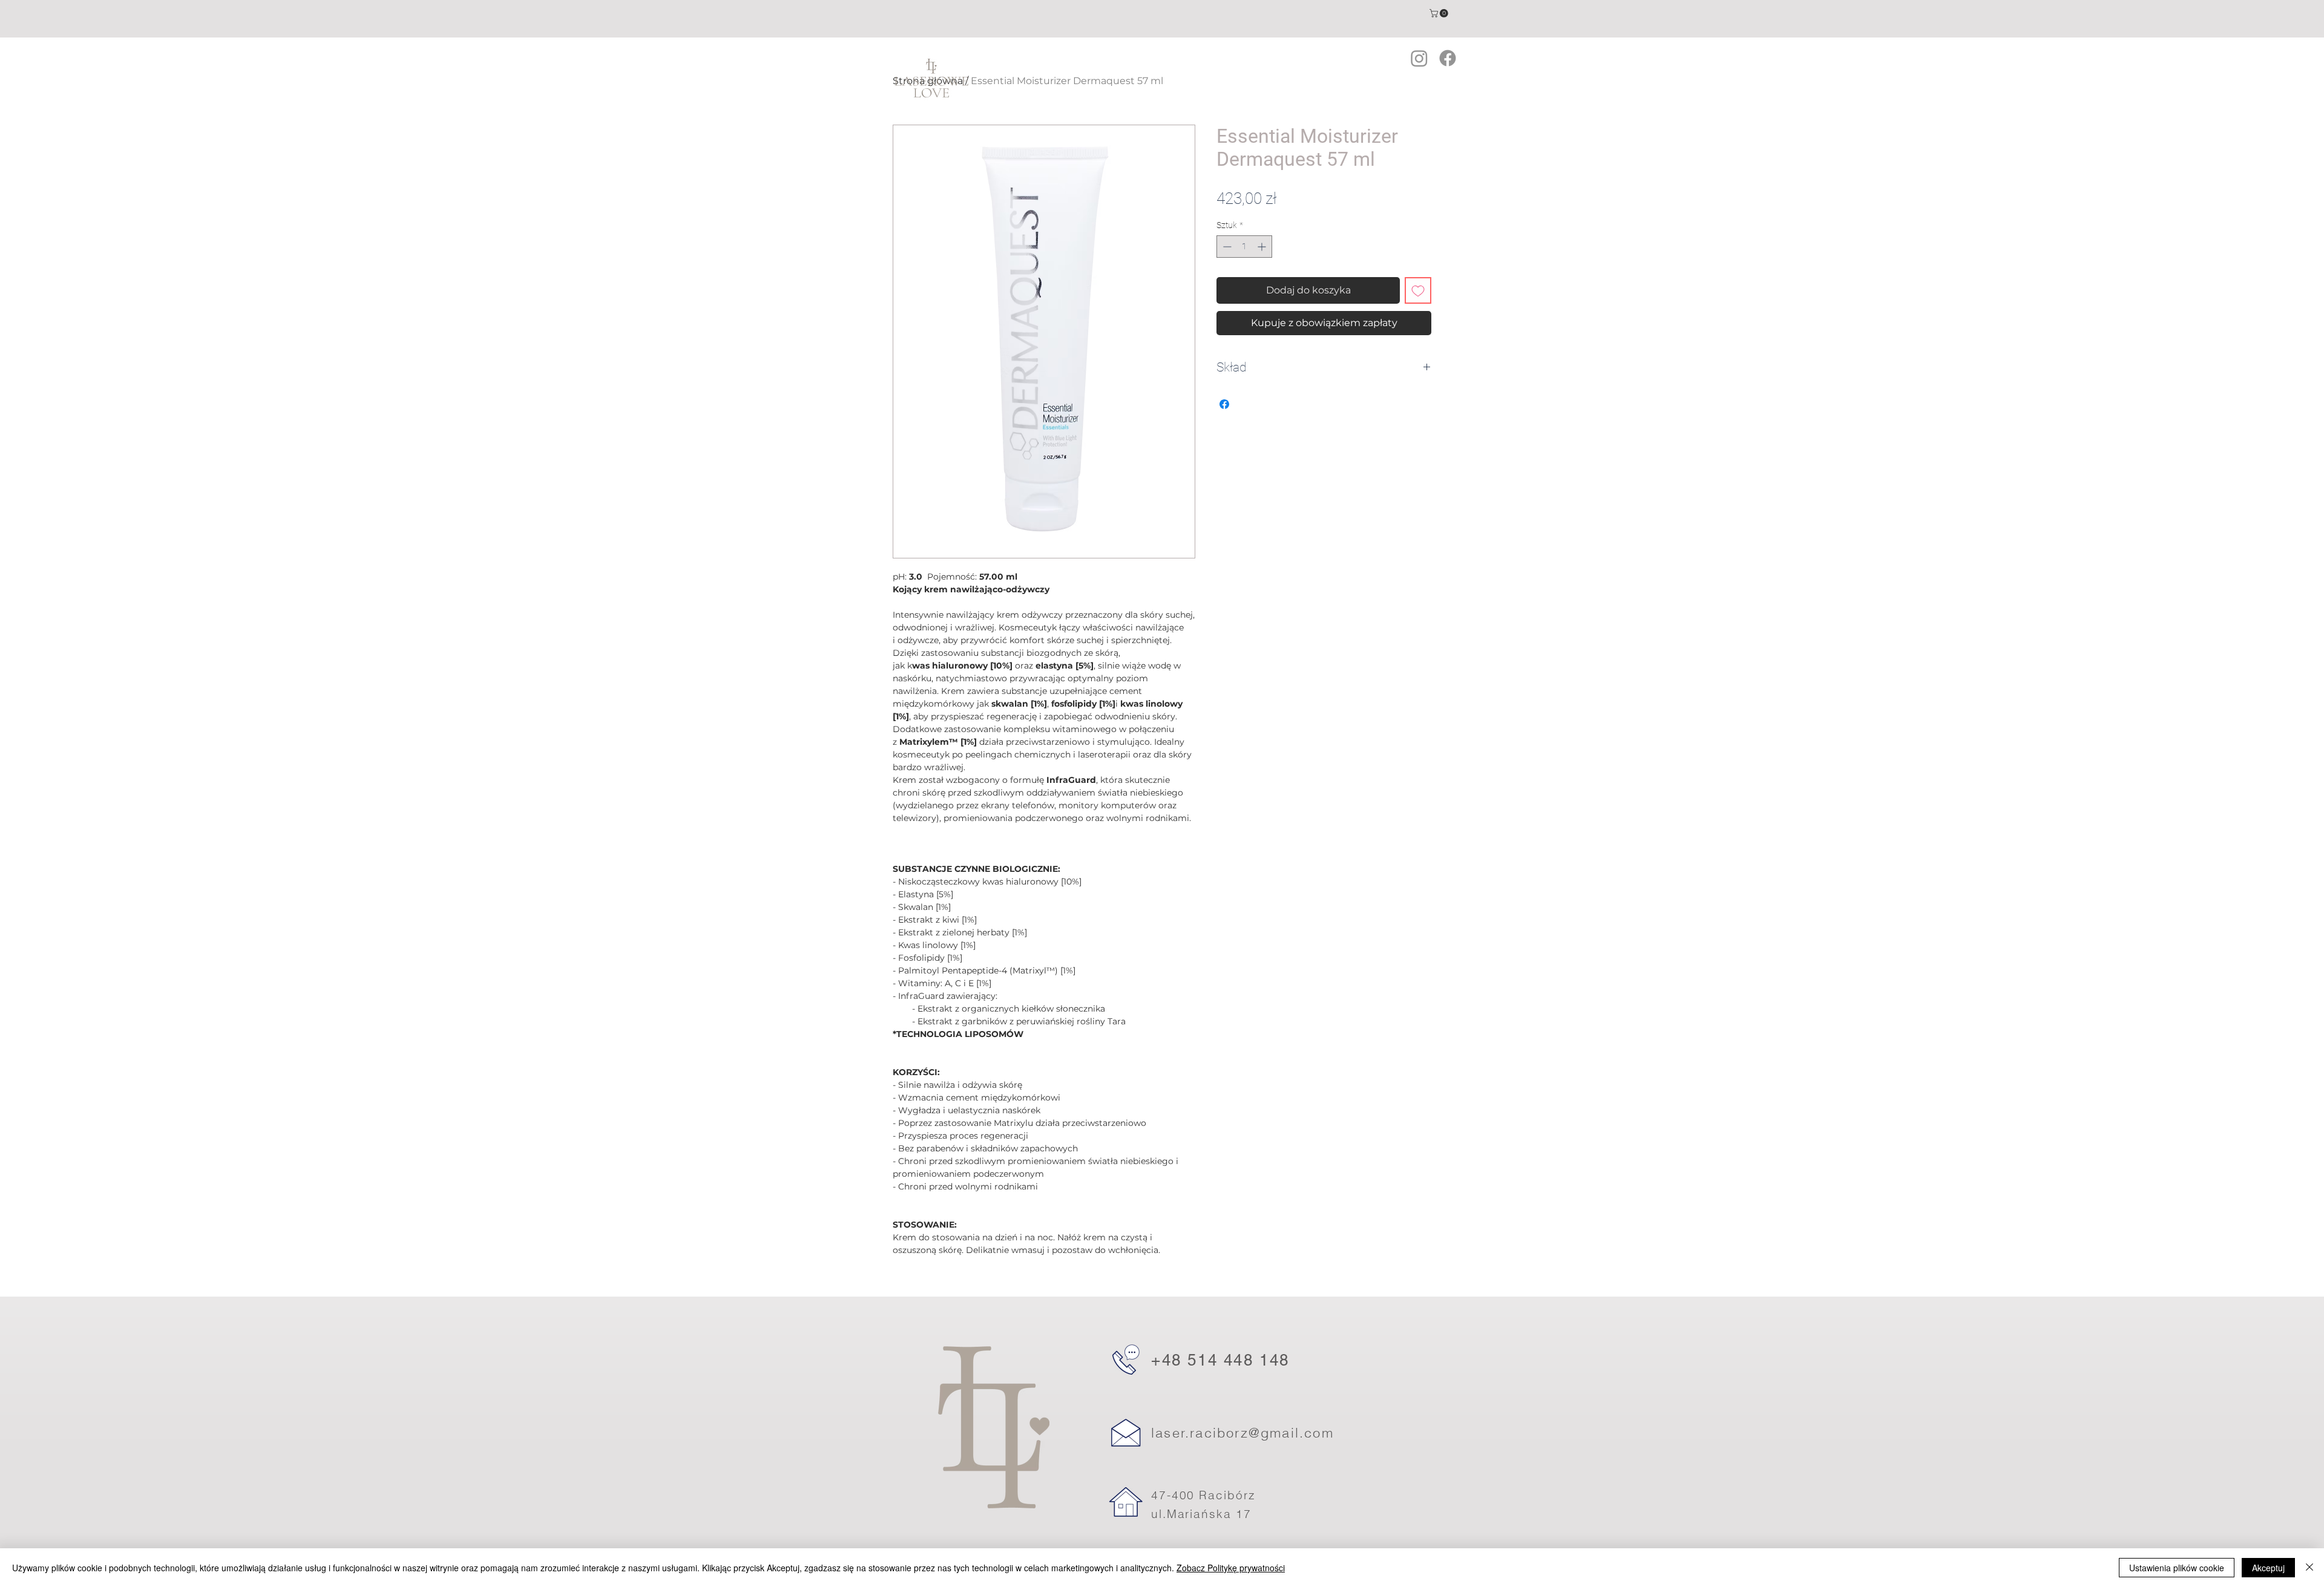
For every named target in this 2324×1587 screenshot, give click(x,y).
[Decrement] (1226, 247)
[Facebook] (1448, 58)
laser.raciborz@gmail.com (1242, 1433)
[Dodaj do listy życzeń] (1418, 290)
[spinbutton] (1244, 247)
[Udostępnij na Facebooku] (1224, 404)
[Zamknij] (2309, 1568)
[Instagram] (1419, 58)
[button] (1440, 13)
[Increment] (1263, 247)
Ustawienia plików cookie (2177, 1568)
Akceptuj (2268, 1568)
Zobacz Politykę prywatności (1231, 1568)
